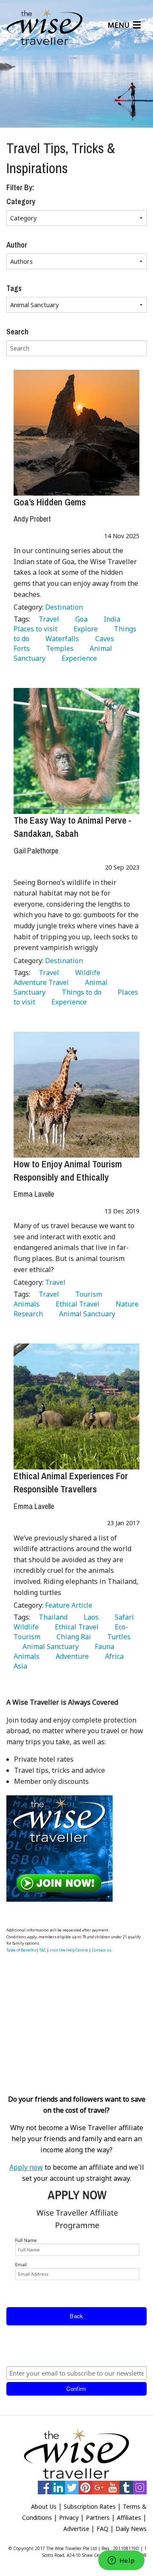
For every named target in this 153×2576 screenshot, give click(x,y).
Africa (113, 1656)
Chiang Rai (72, 1637)
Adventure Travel (65, 977)
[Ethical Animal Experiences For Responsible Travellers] (76, 1406)
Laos (89, 1617)
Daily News (131, 2529)
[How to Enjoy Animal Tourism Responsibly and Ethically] (76, 1095)
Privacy (69, 2518)
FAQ (102, 2529)
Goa (80, 619)
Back (76, 2316)
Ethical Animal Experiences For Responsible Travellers (71, 1482)
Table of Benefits (21, 1950)
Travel (47, 619)
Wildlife (86, 973)
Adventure (71, 1656)
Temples (58, 648)
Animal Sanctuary (85, 1314)
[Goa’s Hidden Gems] (76, 433)
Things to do (80, 992)
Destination (64, 607)
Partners (98, 2518)
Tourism (87, 1294)
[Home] (45, 27)
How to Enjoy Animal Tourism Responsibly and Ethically (68, 1171)
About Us (44, 2506)
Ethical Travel (76, 1304)
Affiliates (129, 2518)
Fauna (103, 1646)
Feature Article (69, 1605)
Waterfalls (61, 639)
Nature (125, 1304)
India (110, 619)
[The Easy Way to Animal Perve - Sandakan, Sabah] (76, 751)
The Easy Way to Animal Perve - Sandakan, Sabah (72, 827)
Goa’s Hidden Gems (50, 502)
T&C (42, 1950)
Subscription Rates (90, 2506)
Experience (78, 658)
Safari (123, 1617)
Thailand (51, 1617)
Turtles (117, 1637)
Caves (103, 639)
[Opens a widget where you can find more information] (121, 2561)
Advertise (76, 2529)
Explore (84, 629)
